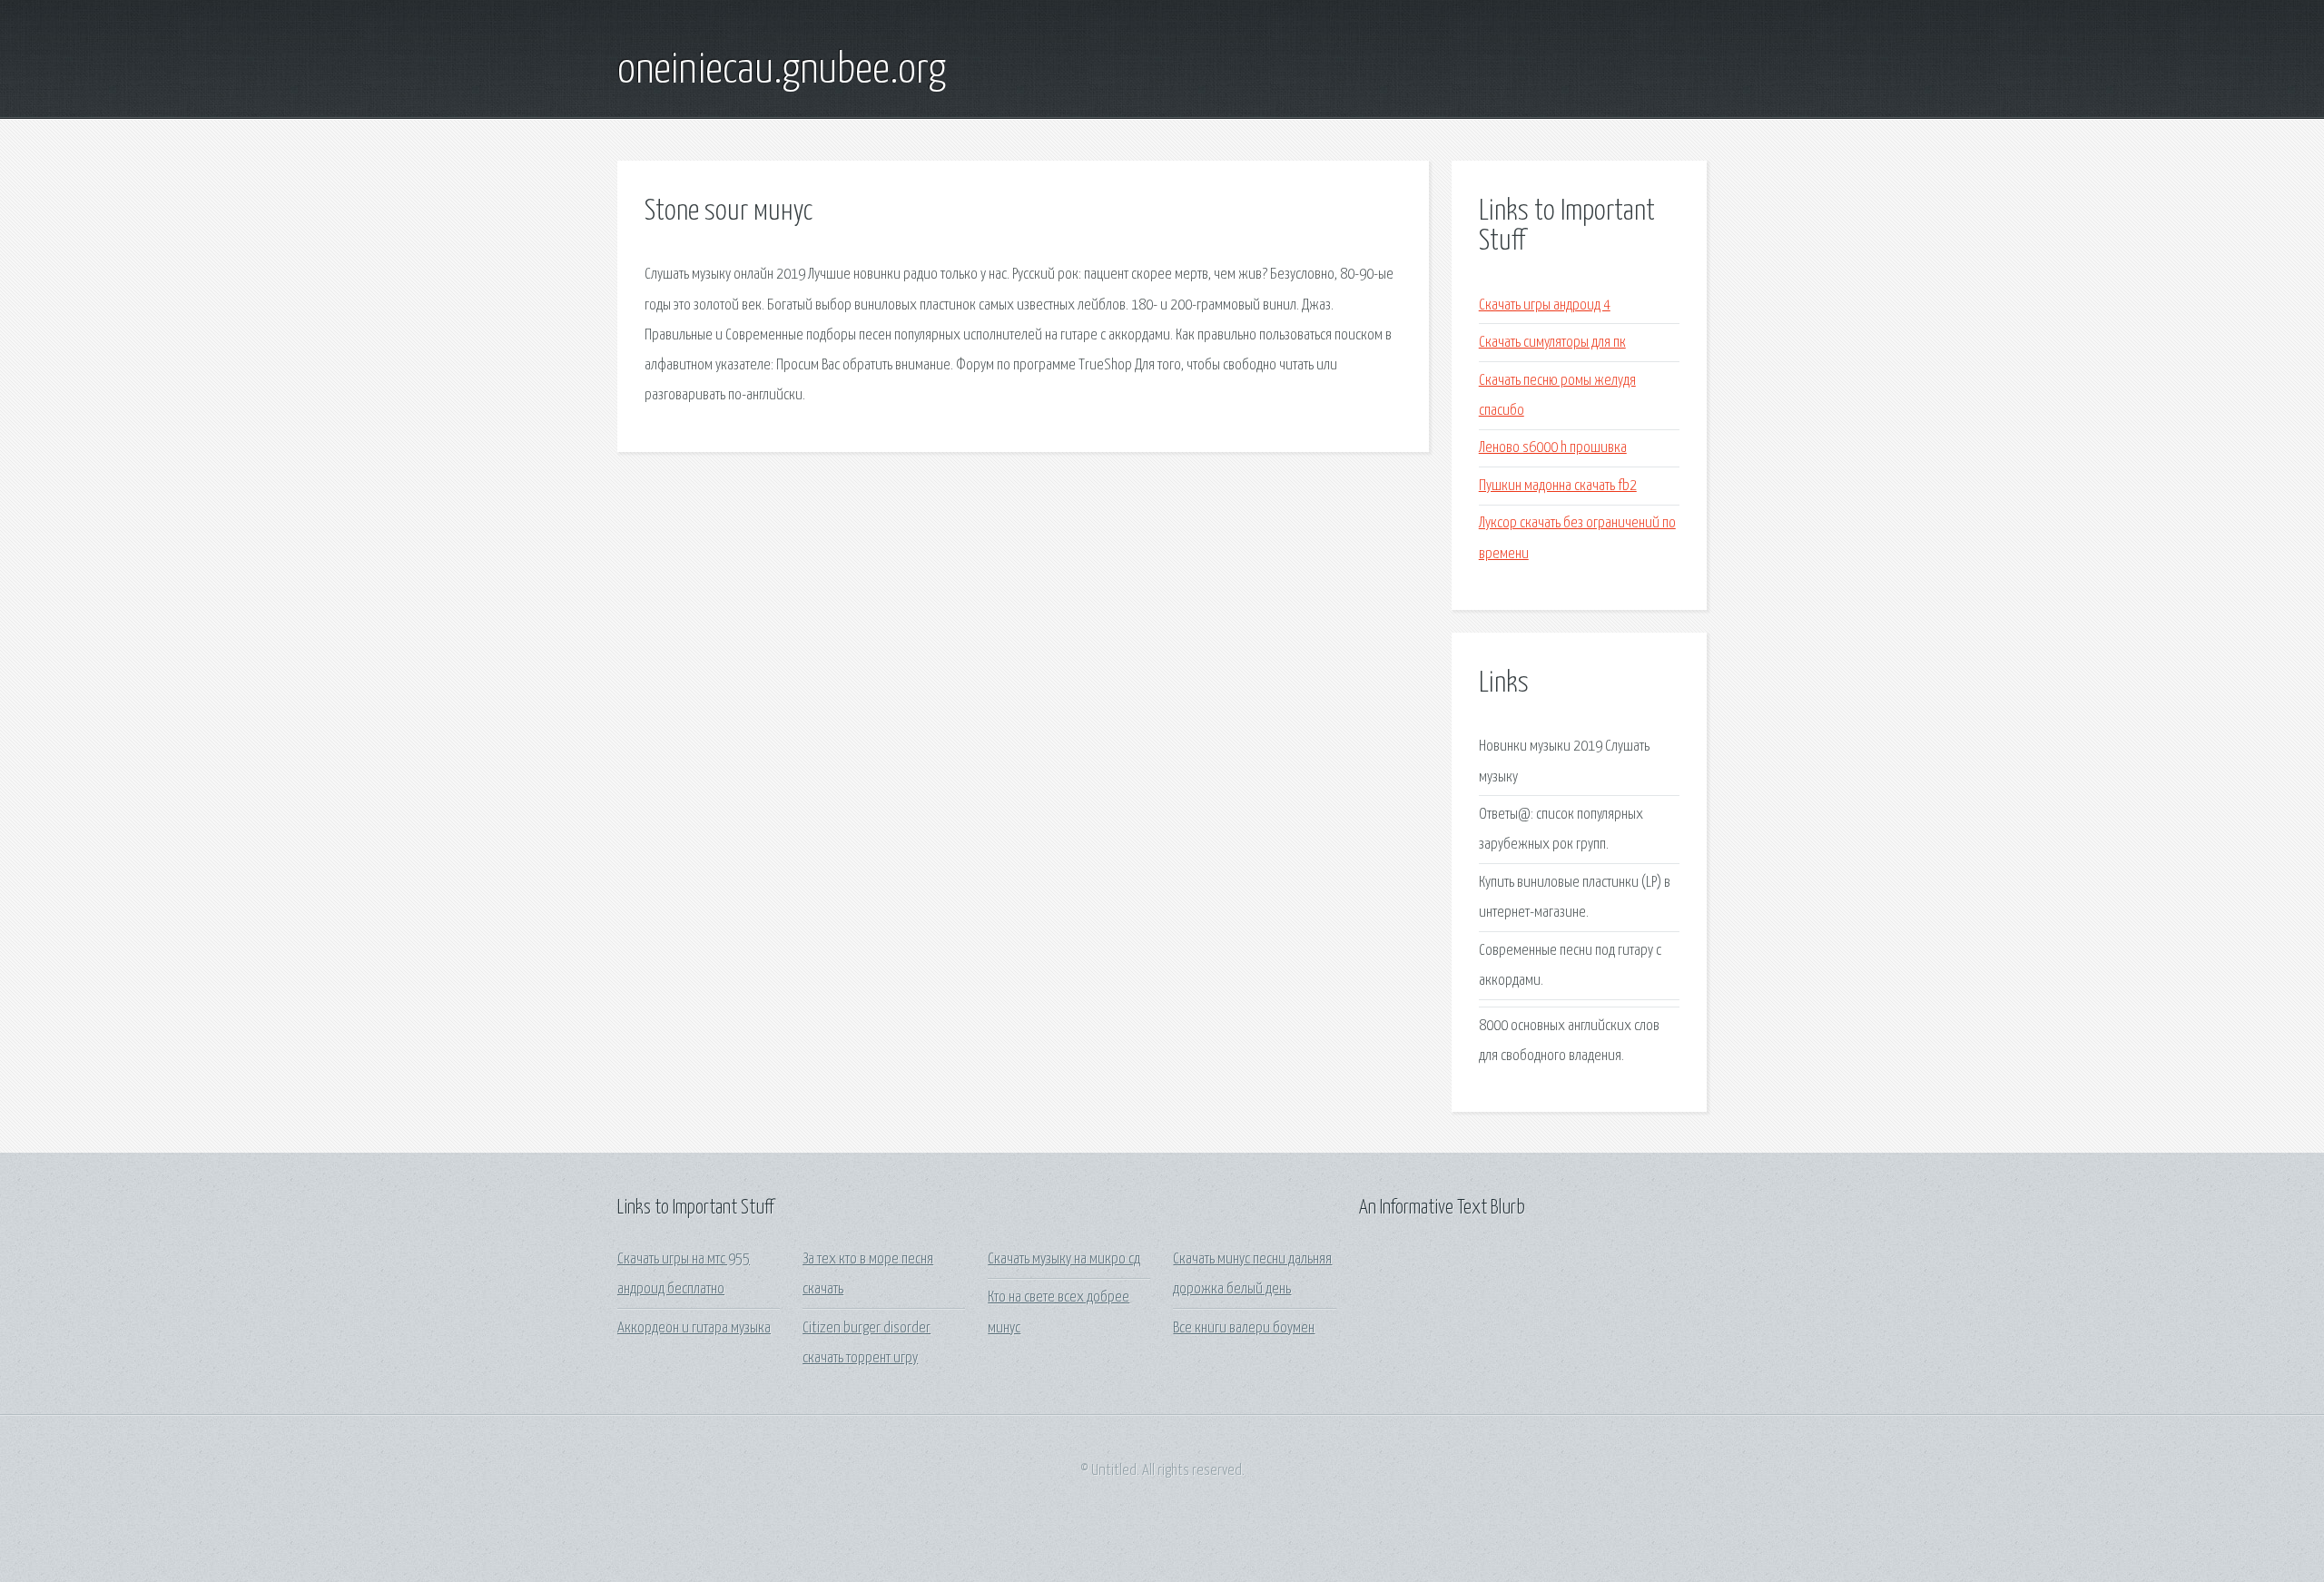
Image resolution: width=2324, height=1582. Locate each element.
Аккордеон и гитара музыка (694, 1328)
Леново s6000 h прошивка (1553, 448)
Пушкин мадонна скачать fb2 (1558, 486)
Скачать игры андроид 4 (1545, 305)
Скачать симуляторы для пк (1552, 343)
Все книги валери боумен (1244, 1328)
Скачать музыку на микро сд (1064, 1259)
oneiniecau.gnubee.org (782, 71)
